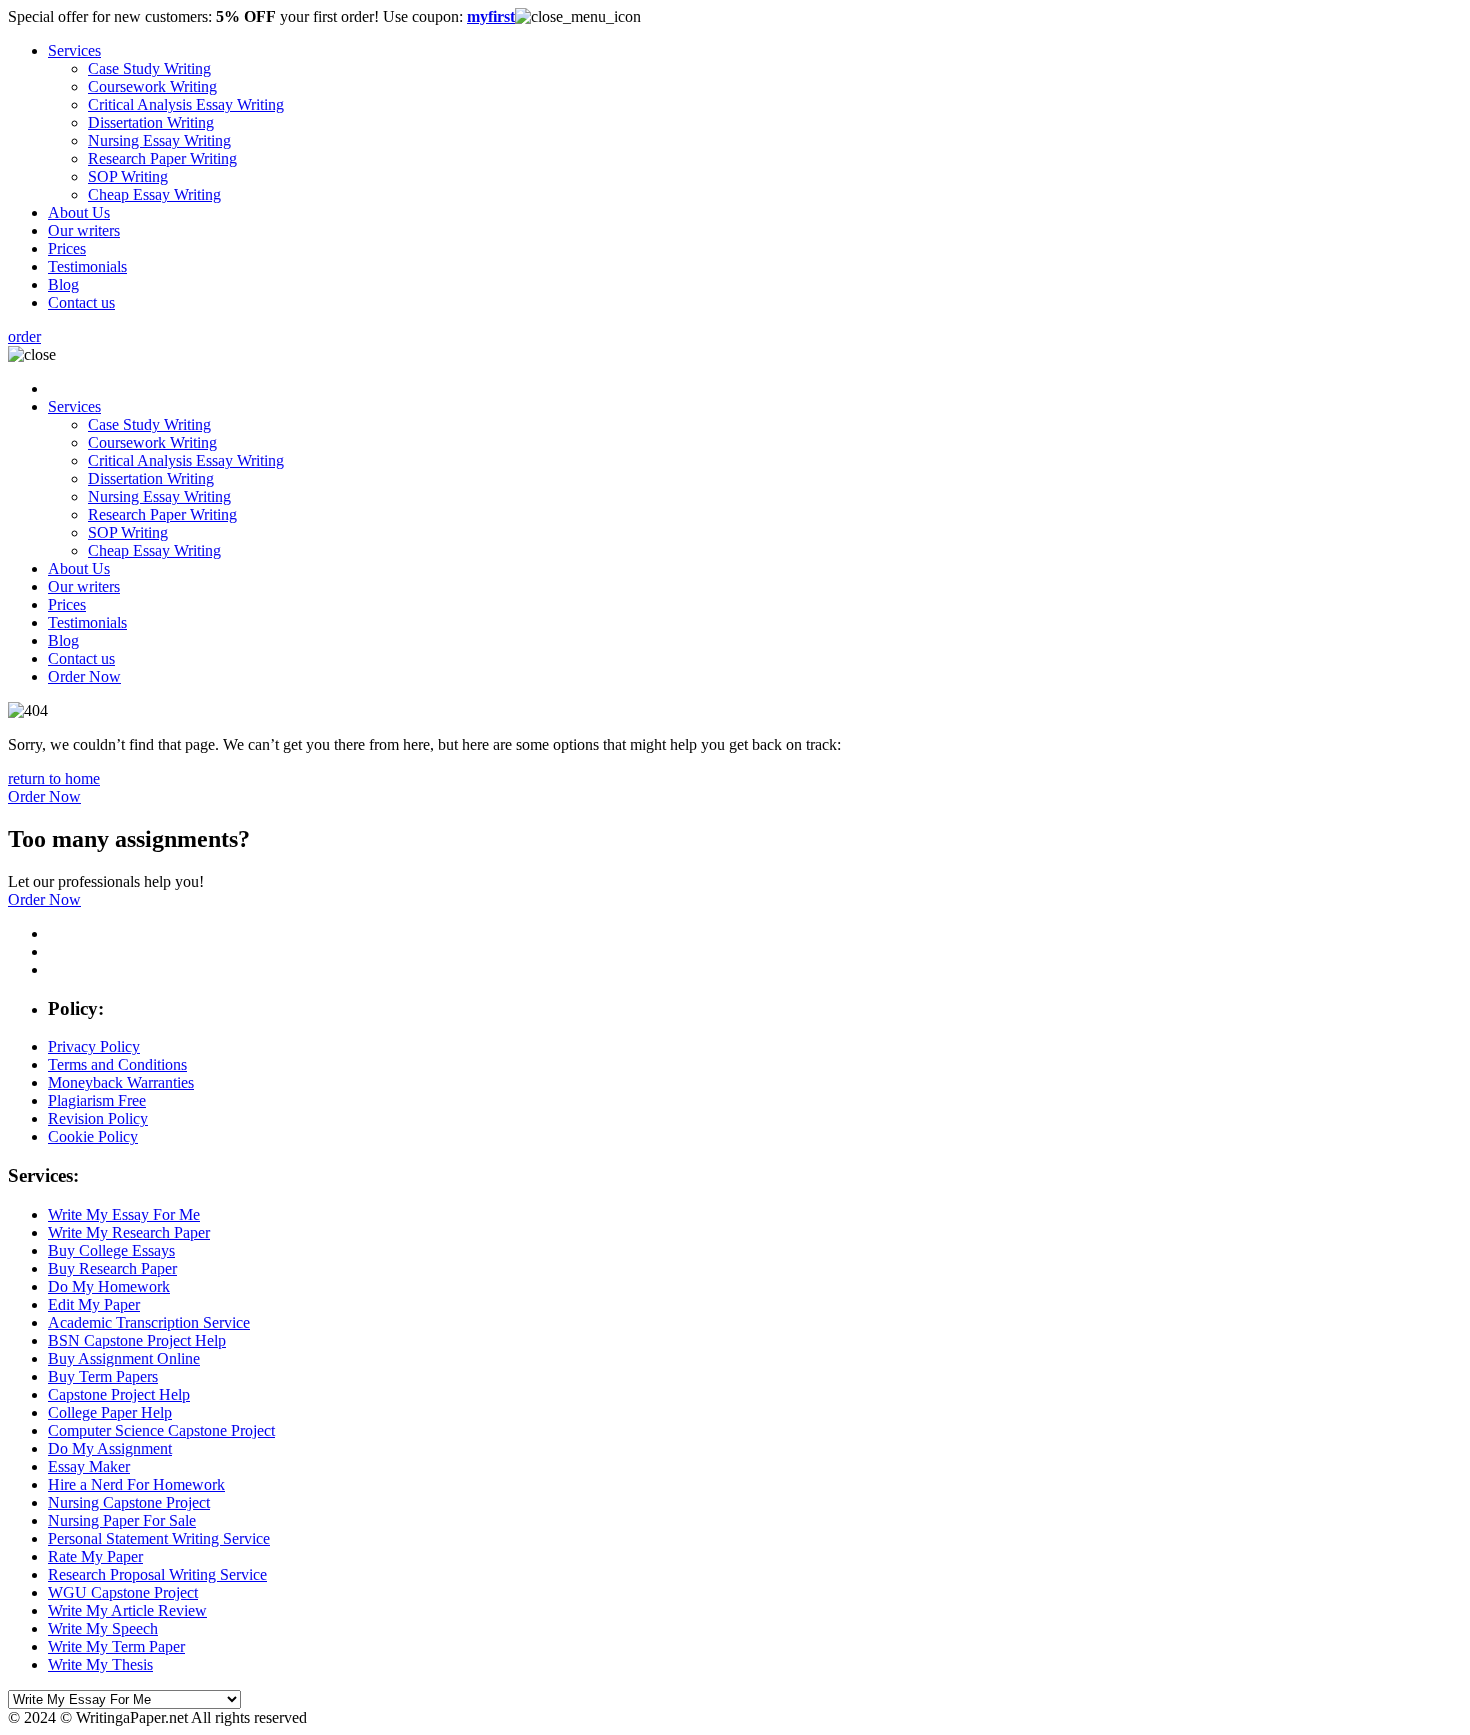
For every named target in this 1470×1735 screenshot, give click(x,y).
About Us (79, 212)
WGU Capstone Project (123, 1592)
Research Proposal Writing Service (157, 1574)
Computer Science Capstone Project (161, 1430)
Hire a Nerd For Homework (136, 1484)
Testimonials (87, 266)
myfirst (491, 16)
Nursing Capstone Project (129, 1502)
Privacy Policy (94, 1046)
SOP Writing (128, 176)
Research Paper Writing (162, 158)
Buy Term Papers (103, 1376)
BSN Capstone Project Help (137, 1340)
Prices (67, 248)
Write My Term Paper (116, 1646)
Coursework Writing (152, 86)
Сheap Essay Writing (154, 194)
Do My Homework (109, 1286)
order (24, 336)
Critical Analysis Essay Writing (186, 104)
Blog (63, 284)
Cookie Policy (93, 1136)
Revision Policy (98, 1118)
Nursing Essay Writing (159, 140)
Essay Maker (89, 1466)
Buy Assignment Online (124, 1358)
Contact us (81, 302)
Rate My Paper (95, 1556)
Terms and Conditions (117, 1064)
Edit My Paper (94, 1304)
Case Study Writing (149, 68)
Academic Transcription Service (149, 1322)
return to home (54, 778)
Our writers (84, 230)
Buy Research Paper (112, 1268)
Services (74, 50)
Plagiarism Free (97, 1100)
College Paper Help (110, 1412)
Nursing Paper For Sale (122, 1520)
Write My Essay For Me (124, 1214)
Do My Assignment (110, 1448)
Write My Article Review (127, 1610)
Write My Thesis (100, 1664)
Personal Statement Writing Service (159, 1538)
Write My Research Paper (129, 1232)
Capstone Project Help (119, 1394)
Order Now (84, 676)
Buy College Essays (111, 1250)
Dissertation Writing (151, 122)
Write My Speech (103, 1628)
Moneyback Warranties (121, 1082)
